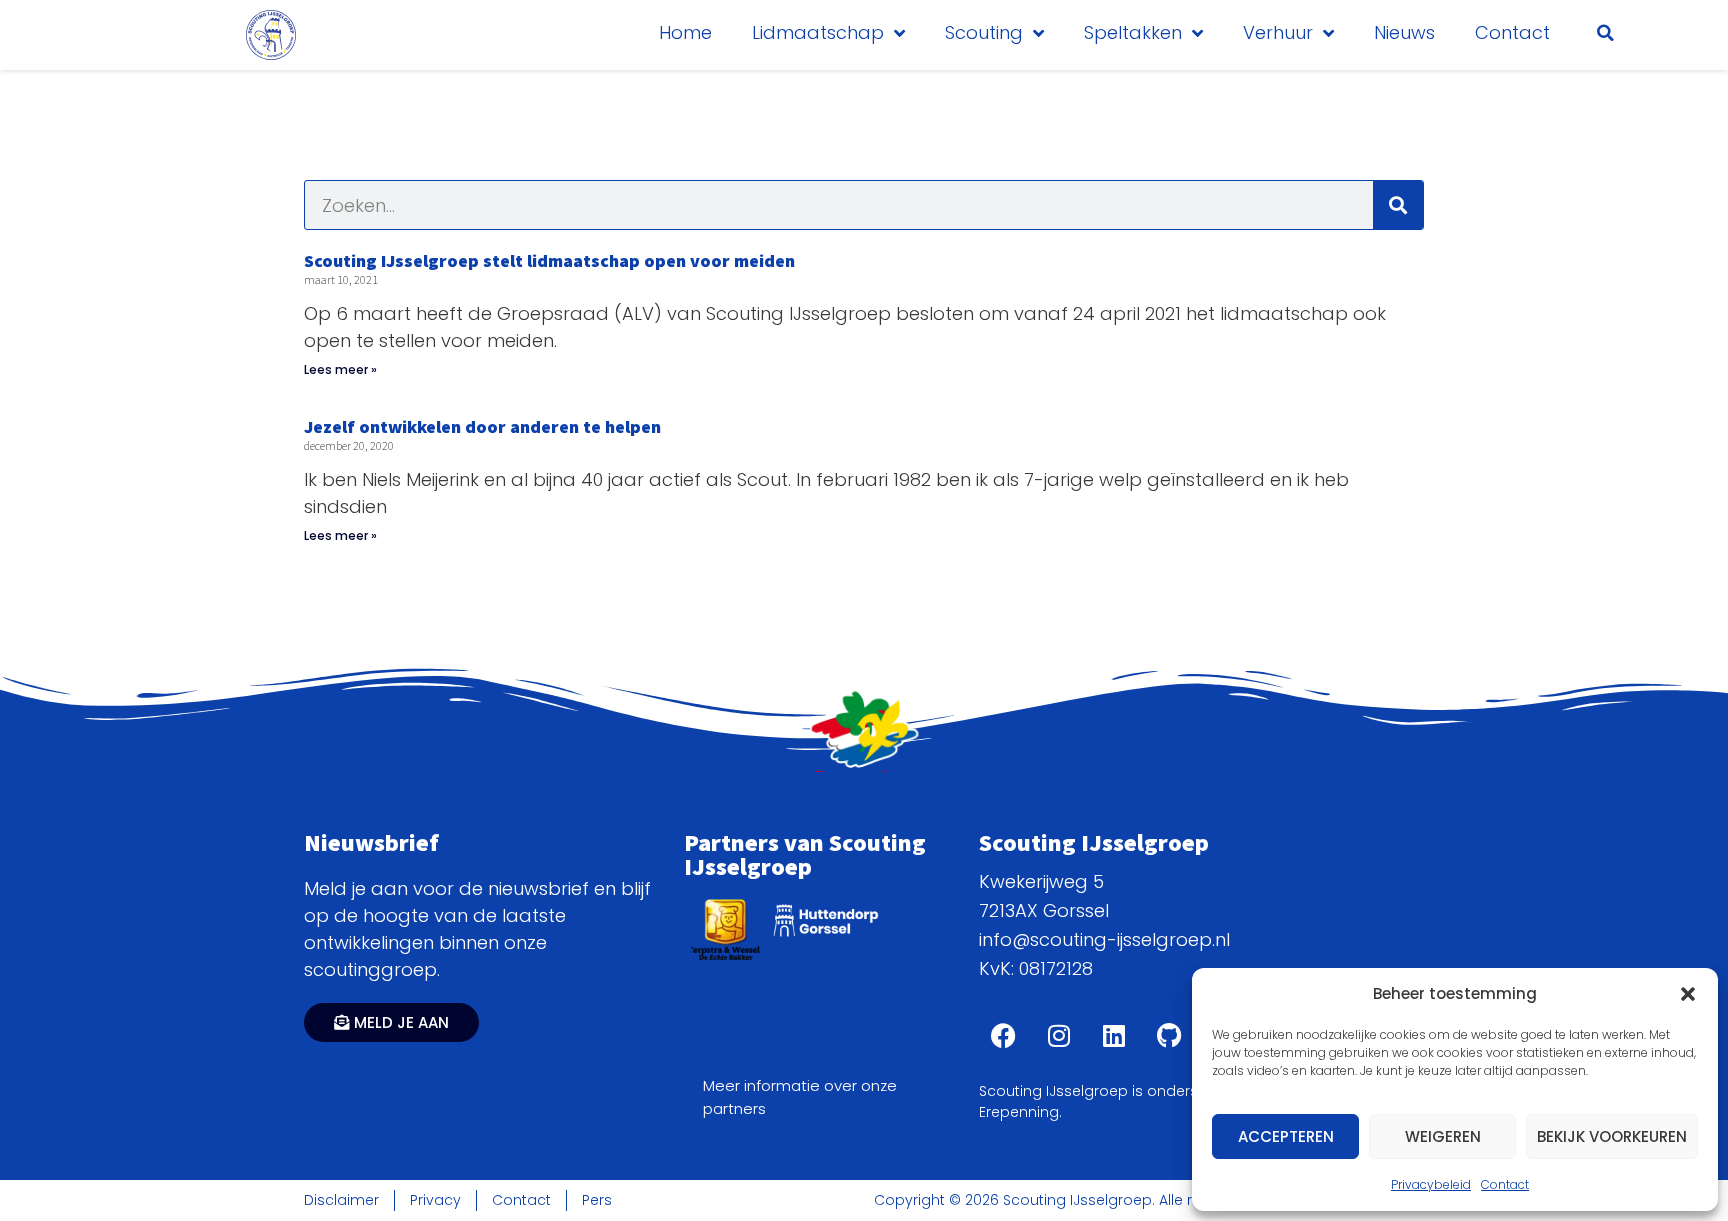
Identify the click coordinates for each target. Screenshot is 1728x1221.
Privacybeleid (1431, 1184)
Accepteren (1286, 1136)
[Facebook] (1004, 1036)
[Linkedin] (1114, 1036)
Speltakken (1133, 32)
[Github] (1169, 1036)
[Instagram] (1059, 1036)
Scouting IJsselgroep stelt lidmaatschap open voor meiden (549, 260)
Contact (1505, 1184)
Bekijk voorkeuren (1612, 1136)
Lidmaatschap (818, 32)
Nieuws (1404, 32)
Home (685, 32)
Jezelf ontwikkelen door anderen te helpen (482, 426)
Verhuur (1278, 32)
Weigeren (1443, 1136)
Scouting (984, 32)
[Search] (1398, 205)
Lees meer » (340, 369)
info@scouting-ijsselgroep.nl (1104, 939)
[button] (1688, 994)
